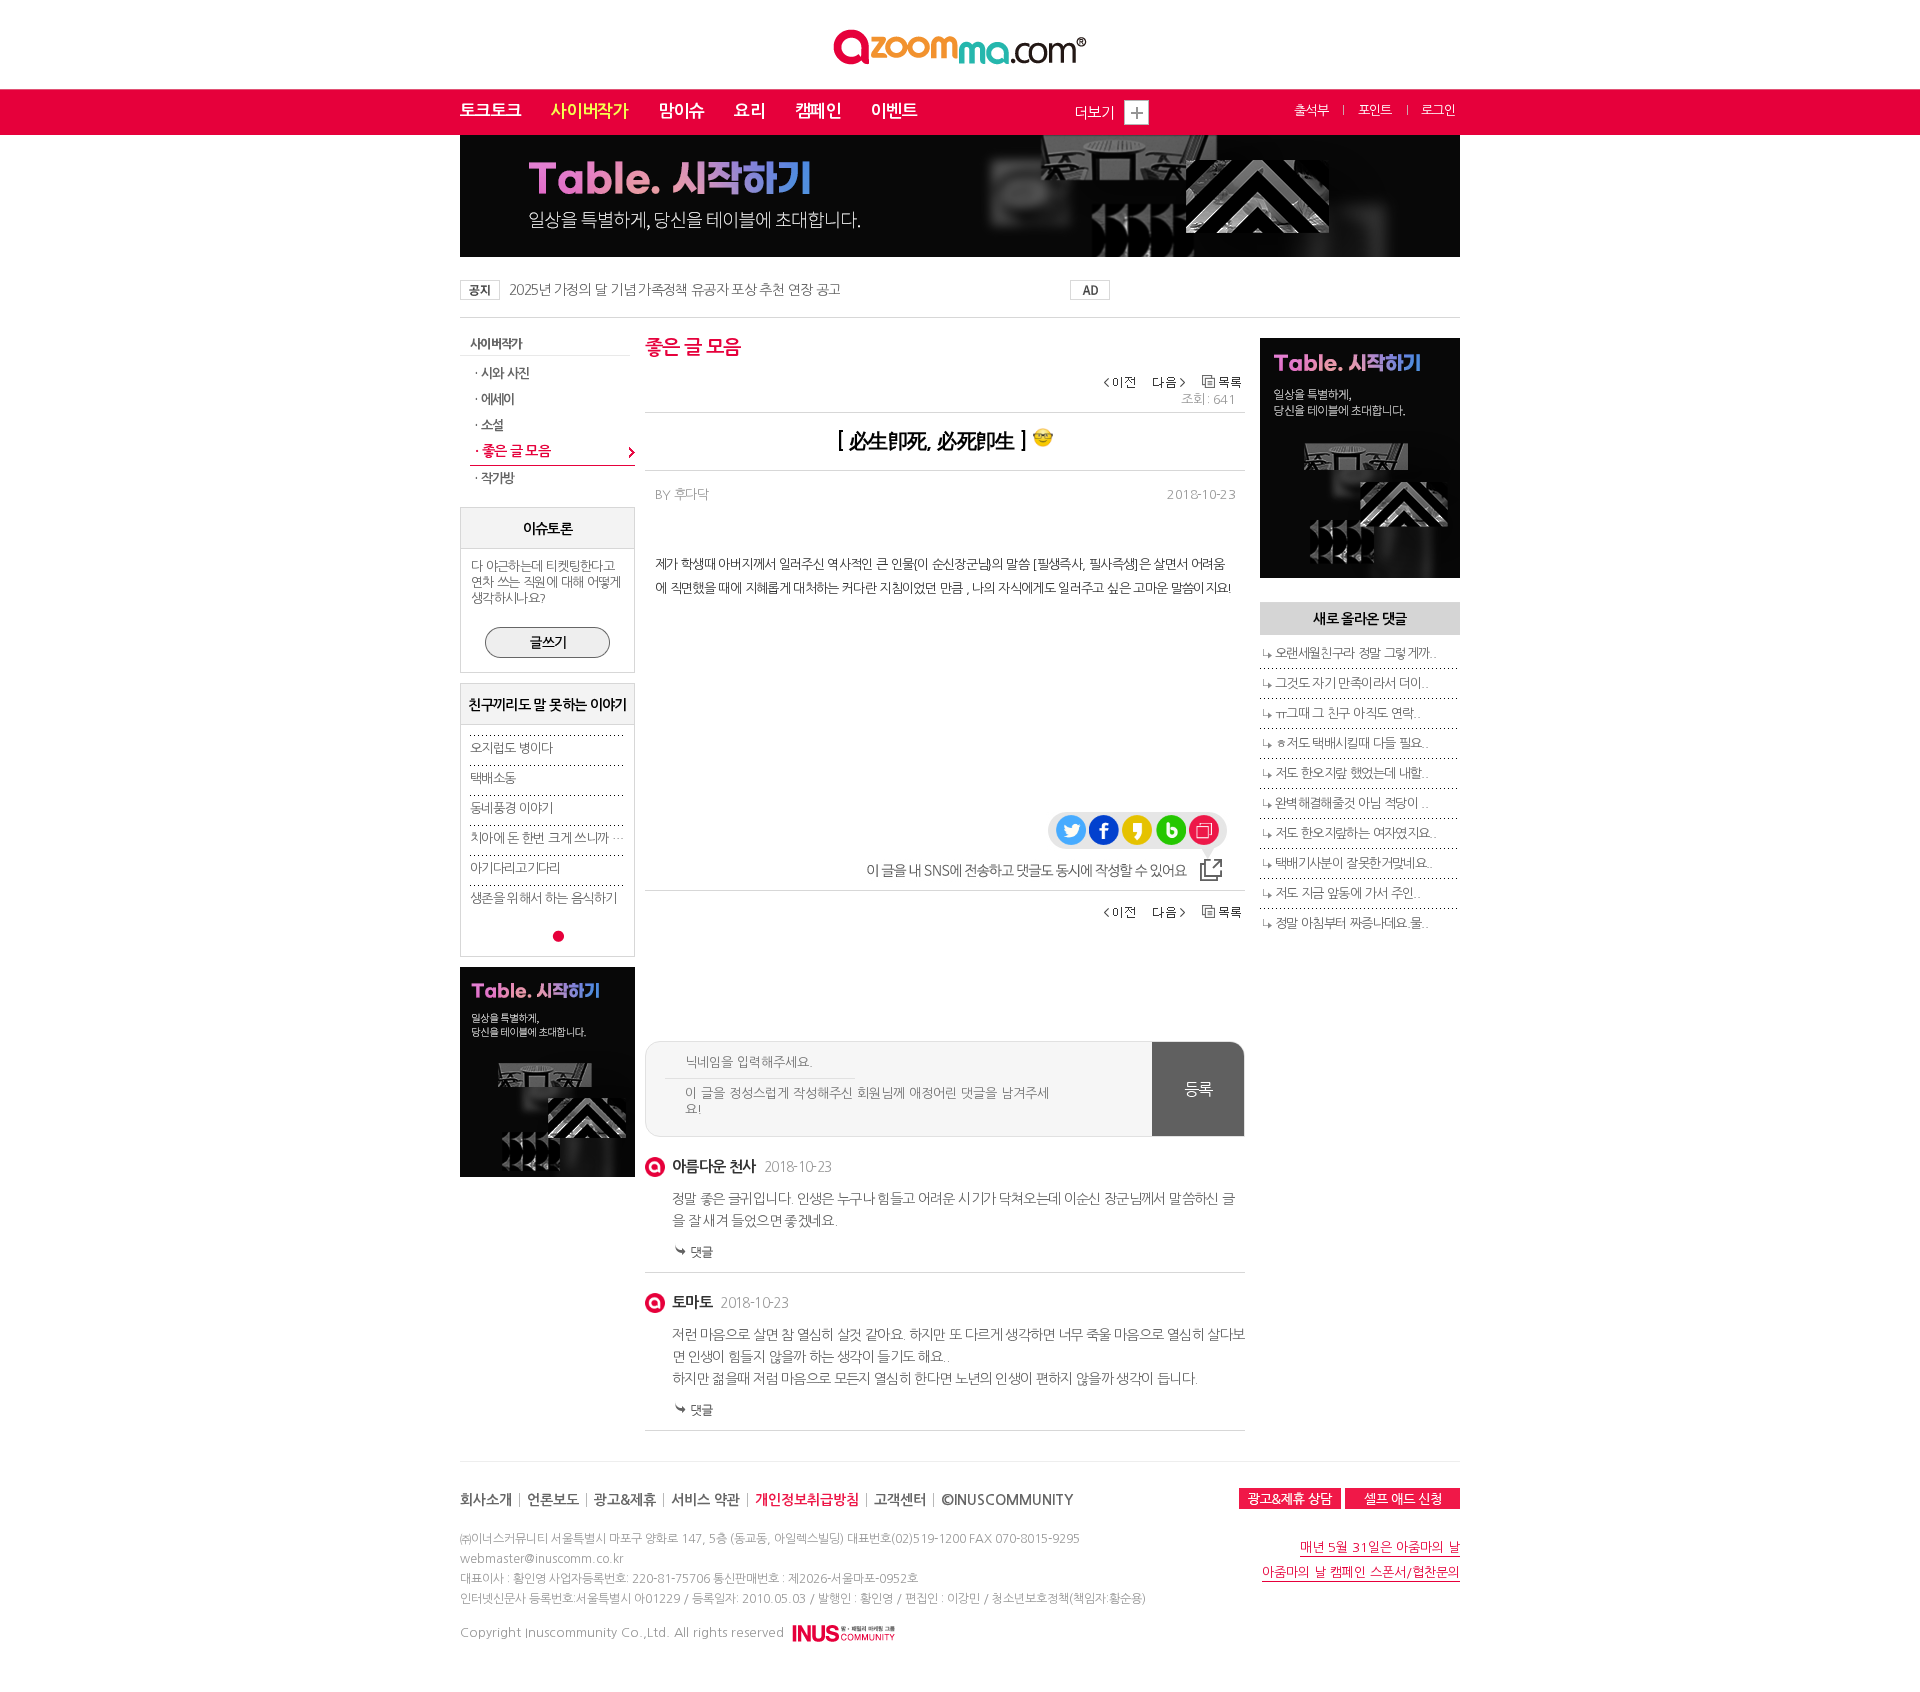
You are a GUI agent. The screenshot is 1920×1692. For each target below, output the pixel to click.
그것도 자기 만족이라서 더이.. (1351, 683)
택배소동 (492, 778)
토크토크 (490, 111)
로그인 (1438, 110)
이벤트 (894, 111)
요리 (749, 111)
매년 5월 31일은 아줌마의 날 (1380, 1547)
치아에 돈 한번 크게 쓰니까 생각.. (555, 838)
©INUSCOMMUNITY (1007, 1500)
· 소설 (489, 425)
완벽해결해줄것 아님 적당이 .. (1351, 803)
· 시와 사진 (502, 373)
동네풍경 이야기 (511, 808)
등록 (1198, 1089)
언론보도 (553, 1500)
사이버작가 (589, 111)
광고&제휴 (625, 1500)
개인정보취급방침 (807, 1500)
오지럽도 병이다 (511, 748)
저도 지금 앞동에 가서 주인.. (1347, 893)
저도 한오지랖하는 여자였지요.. (1355, 833)
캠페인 (818, 111)
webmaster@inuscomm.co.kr (541, 1559)
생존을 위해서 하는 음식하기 (543, 898)
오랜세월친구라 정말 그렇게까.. (1355, 653)
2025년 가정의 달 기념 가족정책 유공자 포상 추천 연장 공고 (674, 290)
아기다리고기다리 (515, 868)
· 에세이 (495, 399)
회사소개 (486, 1500)
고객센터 (900, 1500)
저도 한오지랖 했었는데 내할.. (1351, 773)
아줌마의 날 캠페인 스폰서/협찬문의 (1361, 1572)
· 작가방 (495, 478)
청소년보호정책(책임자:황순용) (1069, 1599)
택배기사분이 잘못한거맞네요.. (1354, 863)
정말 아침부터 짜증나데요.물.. (1351, 923)
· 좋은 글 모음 (512, 451)
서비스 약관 (705, 1500)
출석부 (1311, 110)
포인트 (1375, 110)
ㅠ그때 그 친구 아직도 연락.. (1347, 713)
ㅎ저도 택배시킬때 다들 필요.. (1351, 743)
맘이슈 (681, 111)
